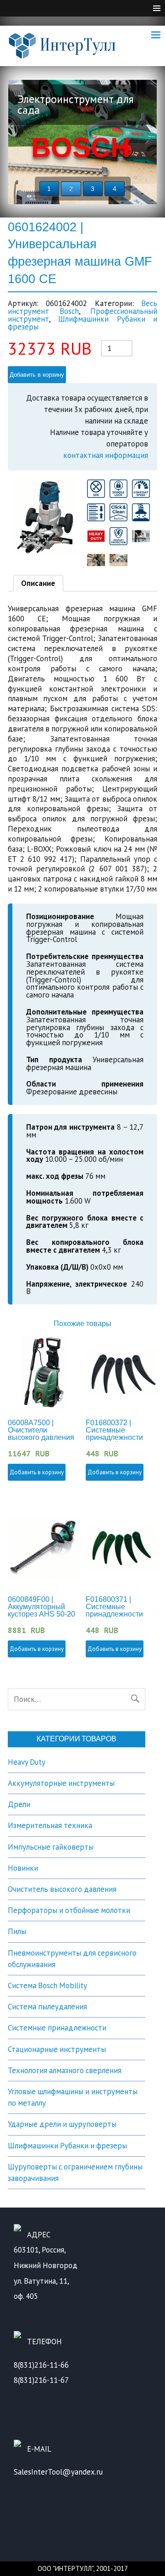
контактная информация (106, 455)
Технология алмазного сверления (65, 2070)
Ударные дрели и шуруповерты (62, 2124)
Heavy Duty (27, 1762)
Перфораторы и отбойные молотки (69, 1910)
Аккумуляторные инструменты (61, 1783)
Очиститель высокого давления (62, 1889)
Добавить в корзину (37, 375)
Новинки (23, 1868)
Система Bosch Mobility (47, 1985)
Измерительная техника (50, 1825)
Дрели (19, 1804)
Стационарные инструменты (57, 2049)
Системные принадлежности (57, 2028)
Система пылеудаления (47, 2007)
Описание (38, 583)
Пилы (17, 1931)
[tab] (38, 583)
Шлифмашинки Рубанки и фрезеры (82, 323)
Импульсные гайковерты (51, 1847)
